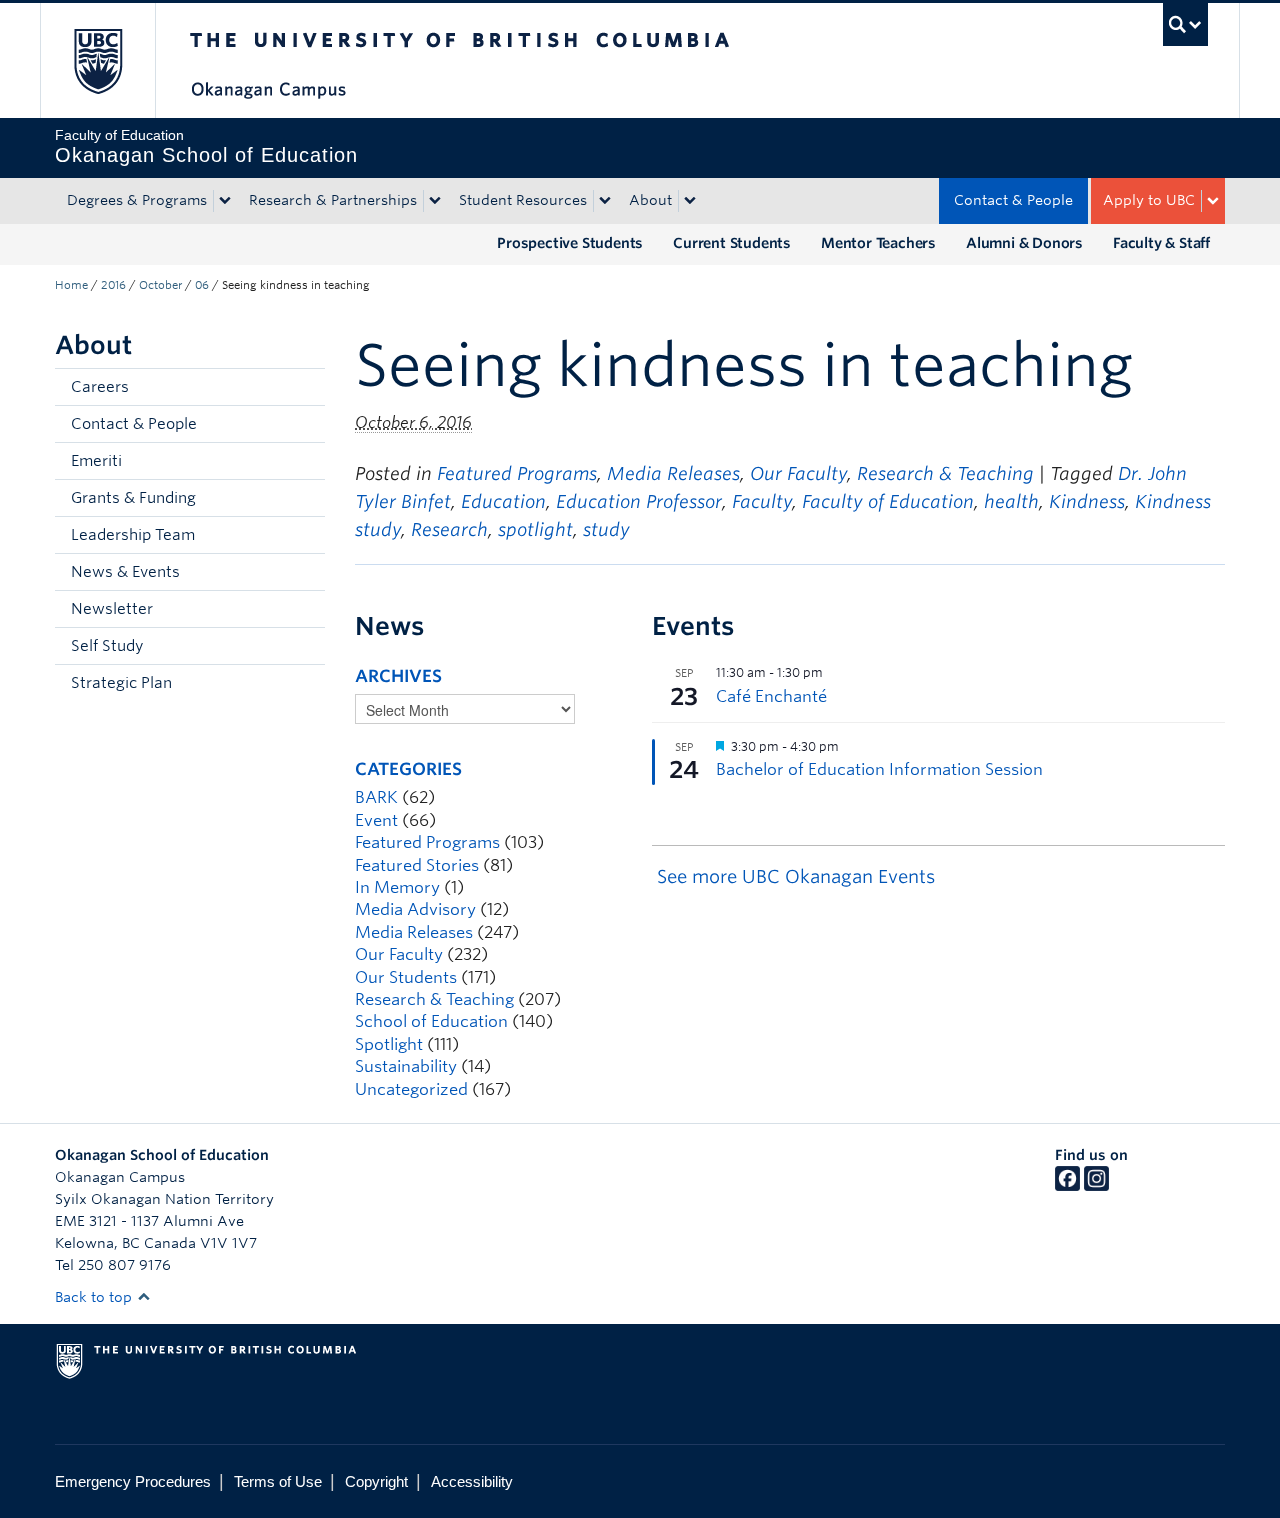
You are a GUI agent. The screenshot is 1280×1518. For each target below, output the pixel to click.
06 (202, 285)
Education (503, 501)
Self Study (107, 646)
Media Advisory (415, 909)
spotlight (535, 529)
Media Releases (673, 473)
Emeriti (96, 461)
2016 (113, 285)
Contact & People (1013, 200)
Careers (100, 387)
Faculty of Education (888, 501)
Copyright (376, 1481)
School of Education (431, 1021)
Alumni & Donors (1024, 243)
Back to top (95, 1297)
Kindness (1087, 501)
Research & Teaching (945, 473)
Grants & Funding (133, 498)
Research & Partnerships (333, 200)
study (606, 529)
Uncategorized (411, 1089)
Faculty (762, 501)
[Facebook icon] (1067, 1186)
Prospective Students (570, 243)
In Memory (397, 887)
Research (449, 529)
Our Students (406, 977)
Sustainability (406, 1066)
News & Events (125, 572)
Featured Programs (517, 473)
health (1011, 501)
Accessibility (472, 1481)
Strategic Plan (121, 683)
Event (376, 820)
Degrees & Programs (137, 200)
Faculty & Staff (1161, 243)
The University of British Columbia (97, 60)
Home (71, 285)
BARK (376, 797)
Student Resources (523, 200)
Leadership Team (133, 535)
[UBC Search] (1185, 24)
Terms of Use (278, 1481)
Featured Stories (417, 865)
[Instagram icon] (1096, 1186)
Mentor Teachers (878, 243)
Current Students (732, 243)
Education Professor (639, 501)
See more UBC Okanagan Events (796, 876)
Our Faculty (798, 473)
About (650, 200)
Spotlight (389, 1044)
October (160, 285)
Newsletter (112, 609)
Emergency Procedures (133, 1481)
